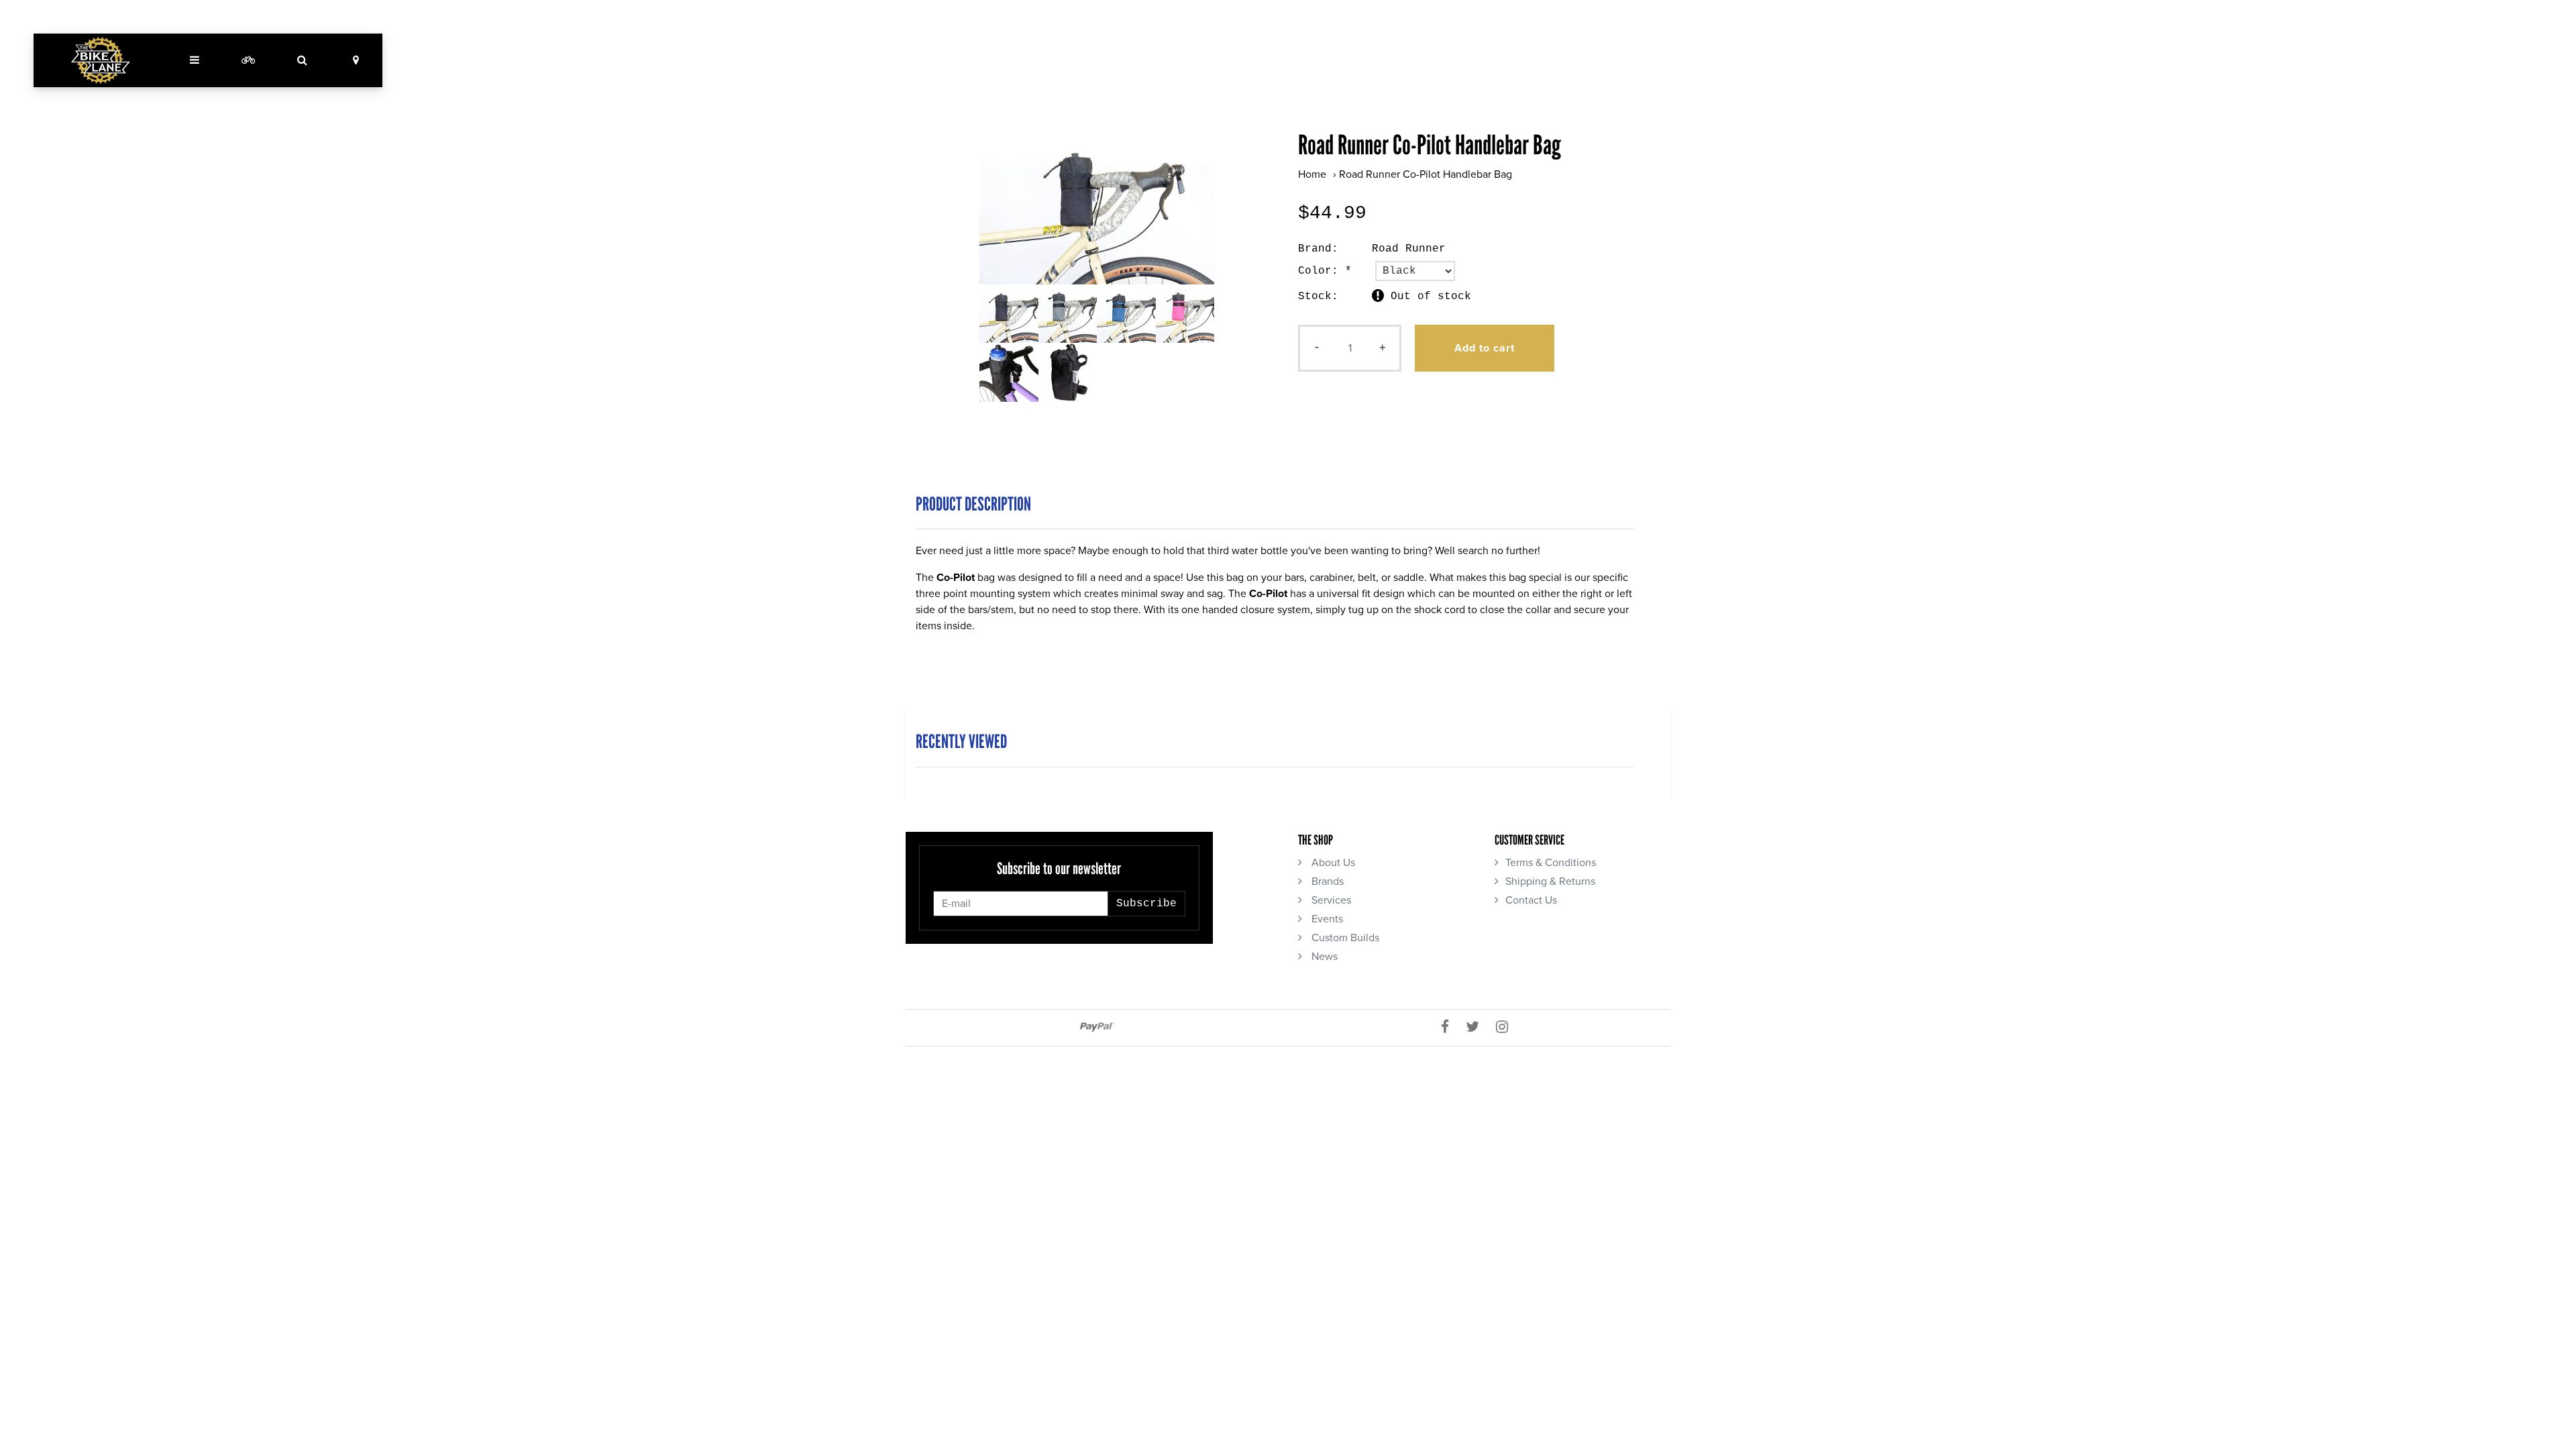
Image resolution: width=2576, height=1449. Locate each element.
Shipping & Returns (1550, 881)
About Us (1332, 863)
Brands (1326, 881)
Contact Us (1531, 900)
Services (1330, 900)
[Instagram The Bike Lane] (1507, 1028)
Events (1326, 919)
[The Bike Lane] (101, 60)
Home (1312, 174)
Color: (1325, 271)
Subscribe (1146, 904)
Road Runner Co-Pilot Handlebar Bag (1426, 174)
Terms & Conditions (1551, 863)
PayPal (1097, 1027)
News (1323, 957)
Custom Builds (1344, 938)
